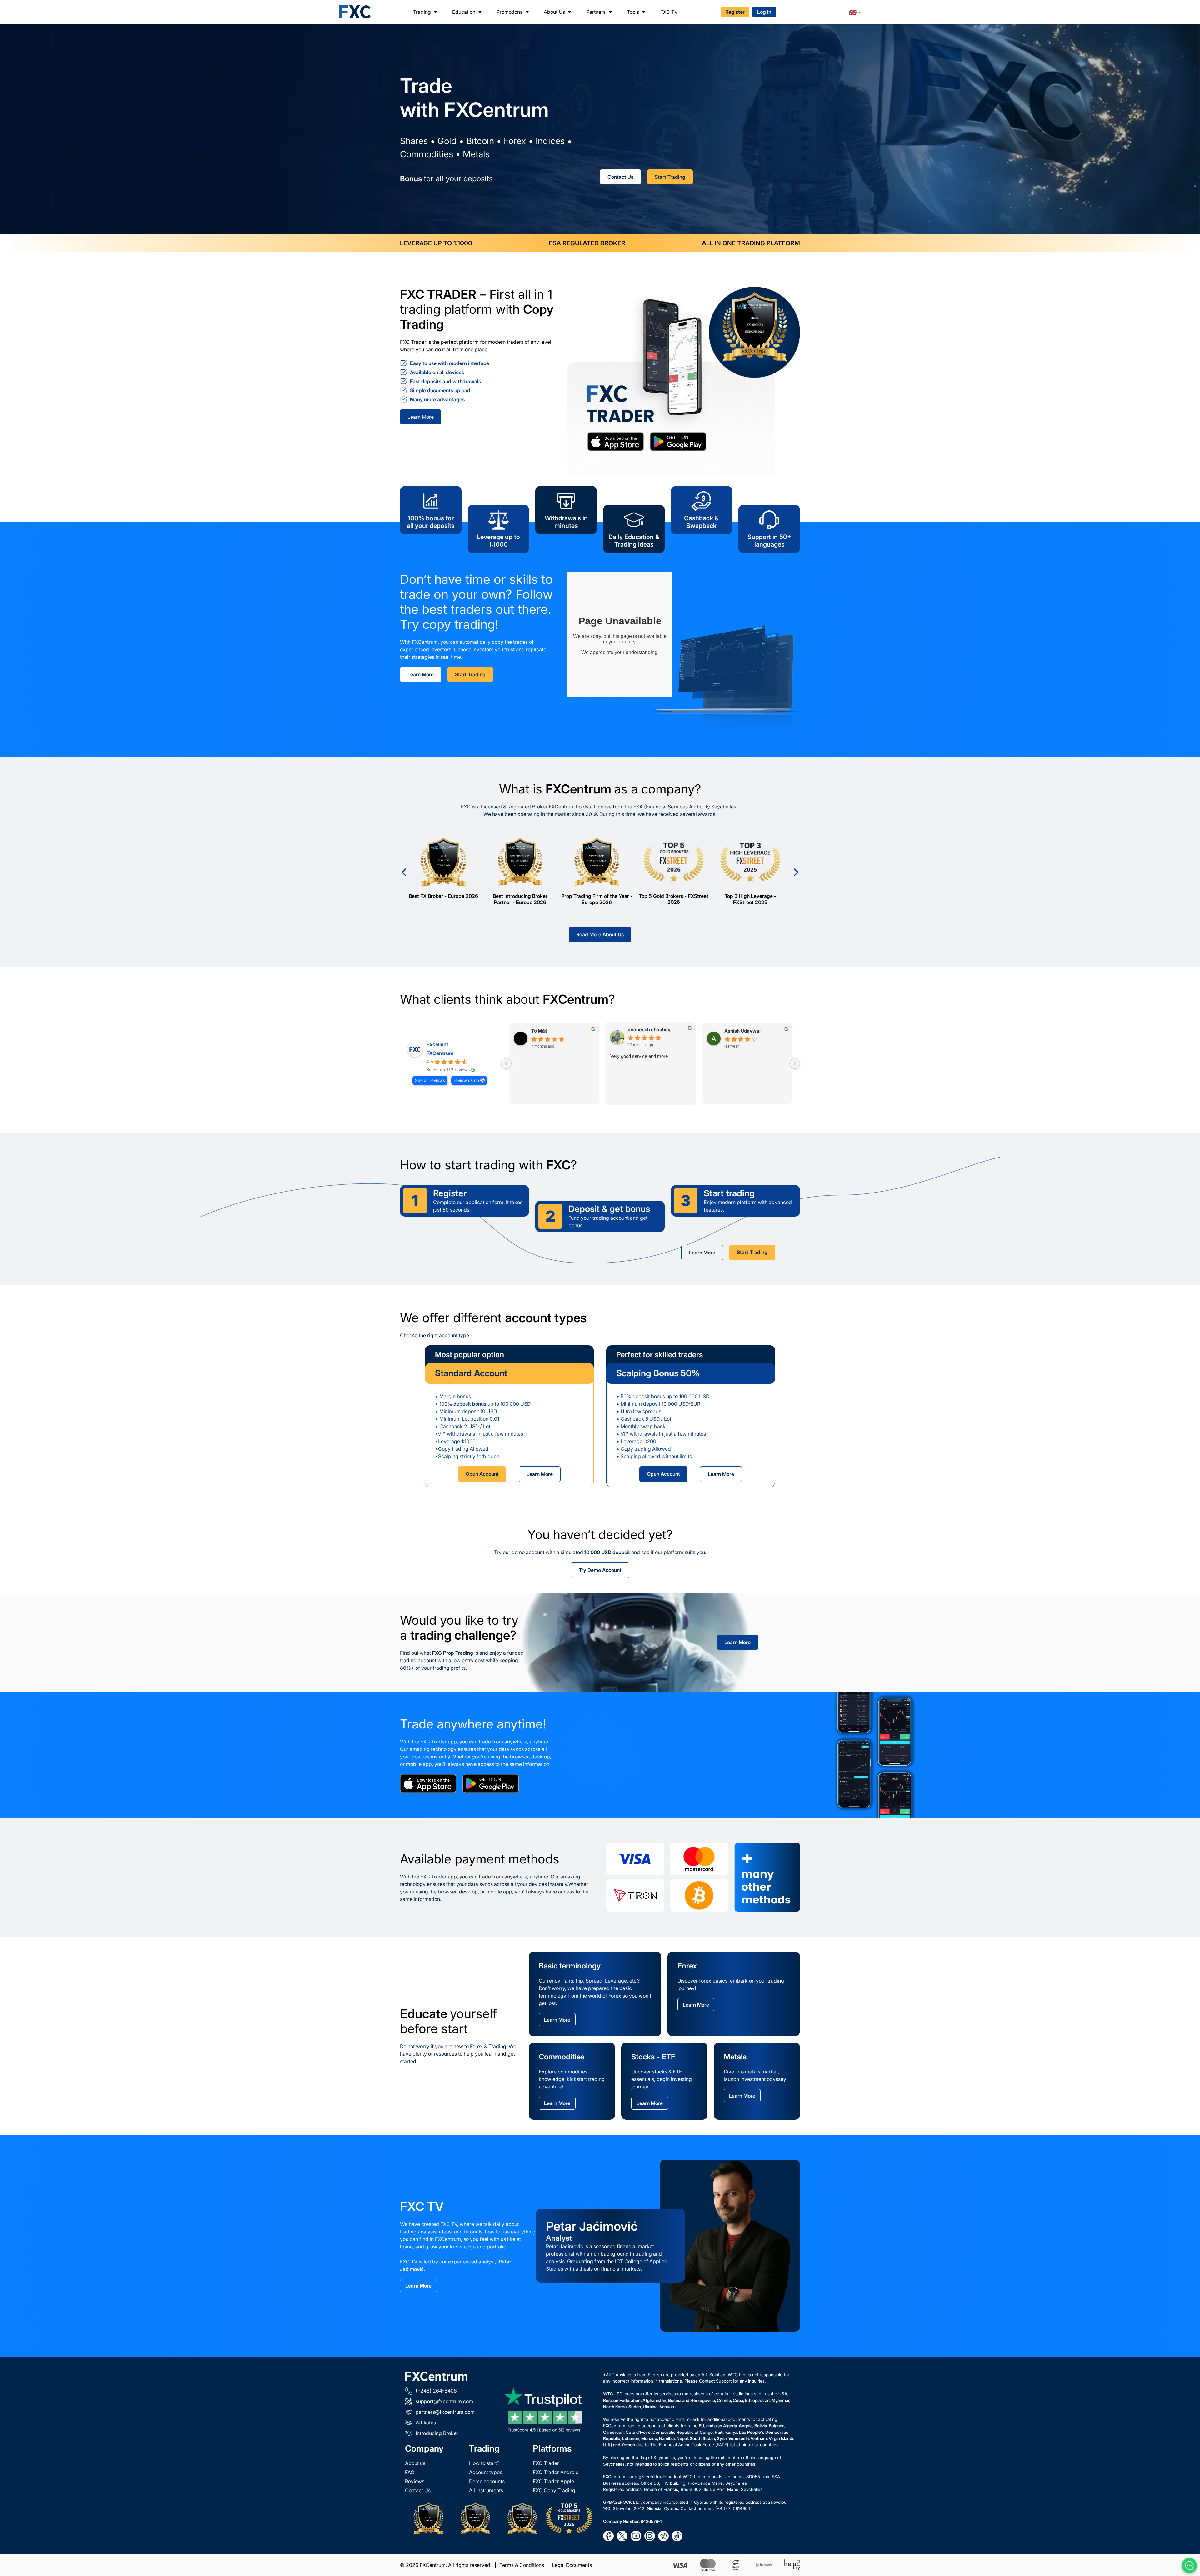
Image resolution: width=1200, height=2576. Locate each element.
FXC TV (669, 12)
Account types (486, 2472)
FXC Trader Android (556, 2472)
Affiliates (426, 2423)
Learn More (421, 417)
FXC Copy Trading (554, 2490)
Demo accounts (487, 2481)
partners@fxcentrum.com (445, 2412)
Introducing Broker (437, 2433)
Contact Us (620, 177)
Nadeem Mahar (645, 1030)
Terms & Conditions (522, 2565)
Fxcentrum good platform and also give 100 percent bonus (650, 1060)
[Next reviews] (795, 1063)
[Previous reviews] (506, 1063)
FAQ (410, 2472)
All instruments (486, 2490)
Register (735, 12)
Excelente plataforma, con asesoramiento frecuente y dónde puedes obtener (741, 1064)
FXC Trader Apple (553, 2481)
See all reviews (430, 1080)
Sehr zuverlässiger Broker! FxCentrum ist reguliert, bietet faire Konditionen (553, 1064)
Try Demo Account (600, 1570)
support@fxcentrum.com (444, 2401)
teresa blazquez (742, 1030)
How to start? (484, 2463)
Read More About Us (600, 934)
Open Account (482, 1474)
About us (415, 2463)
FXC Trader (546, 2463)
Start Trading (670, 177)
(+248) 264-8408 (436, 2391)
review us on (466, 1080)
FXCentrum (440, 1053)
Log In (764, 12)
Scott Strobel (546, 1030)
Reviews (415, 2481)
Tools (633, 12)
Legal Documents (572, 2565)
